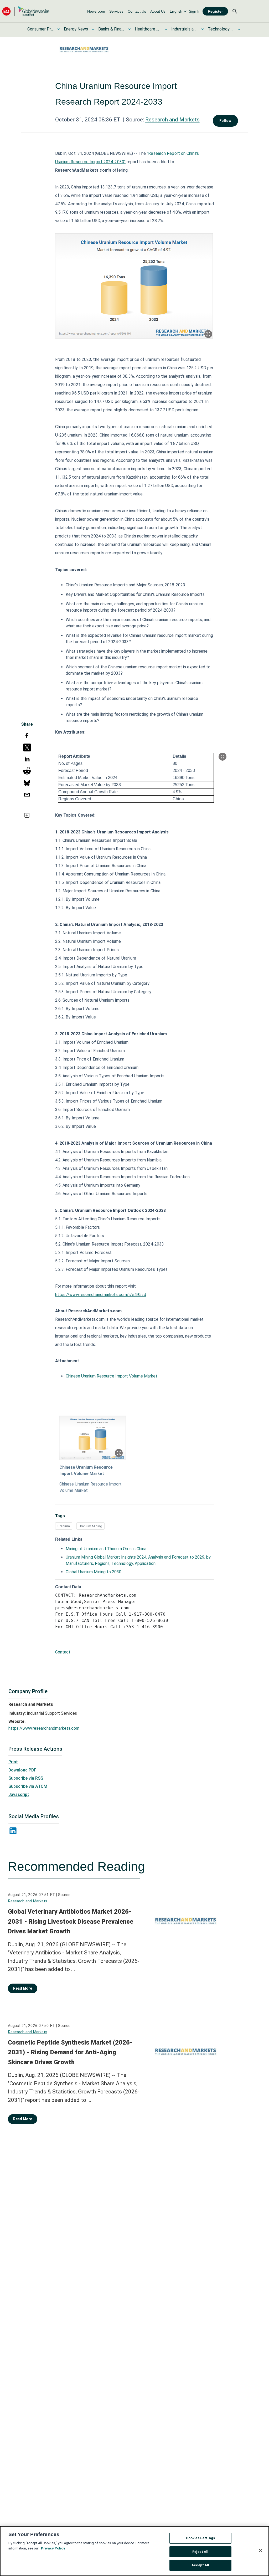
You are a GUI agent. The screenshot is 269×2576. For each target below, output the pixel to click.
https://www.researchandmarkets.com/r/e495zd (101, 1295)
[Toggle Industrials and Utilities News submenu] (203, 29)
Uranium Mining (90, 1526)
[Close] (261, 2551)
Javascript (19, 1794)
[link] (96, 11)
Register (215, 11)
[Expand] (208, 334)
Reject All (200, 2552)
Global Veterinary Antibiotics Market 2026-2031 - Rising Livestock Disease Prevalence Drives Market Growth (71, 1921)
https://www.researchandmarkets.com (44, 1728)
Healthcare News (148, 29)
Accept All (200, 2565)
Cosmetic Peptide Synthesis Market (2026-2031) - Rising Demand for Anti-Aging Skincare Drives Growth (70, 2052)
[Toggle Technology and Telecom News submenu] (239, 29)
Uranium (64, 1526)
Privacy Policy (53, 2548)
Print (13, 1762)
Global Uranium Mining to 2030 (94, 1572)
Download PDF (22, 1770)
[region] (134, 2551)
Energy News (76, 29)
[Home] (26, 11)
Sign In (195, 11)
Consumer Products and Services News (40, 29)
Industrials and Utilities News (184, 29)
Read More (23, 1988)
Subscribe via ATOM (28, 1786)
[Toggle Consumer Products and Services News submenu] (59, 29)
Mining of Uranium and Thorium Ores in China (106, 1549)
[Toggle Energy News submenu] (93, 29)
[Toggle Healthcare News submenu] (166, 29)
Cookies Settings (200, 2538)
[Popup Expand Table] (223, 757)
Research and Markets (172, 120)
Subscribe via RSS (26, 1778)
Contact (63, 1652)
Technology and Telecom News (221, 29)
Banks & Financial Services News (111, 29)
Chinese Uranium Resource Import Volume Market (112, 1376)
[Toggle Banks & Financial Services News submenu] (130, 29)
